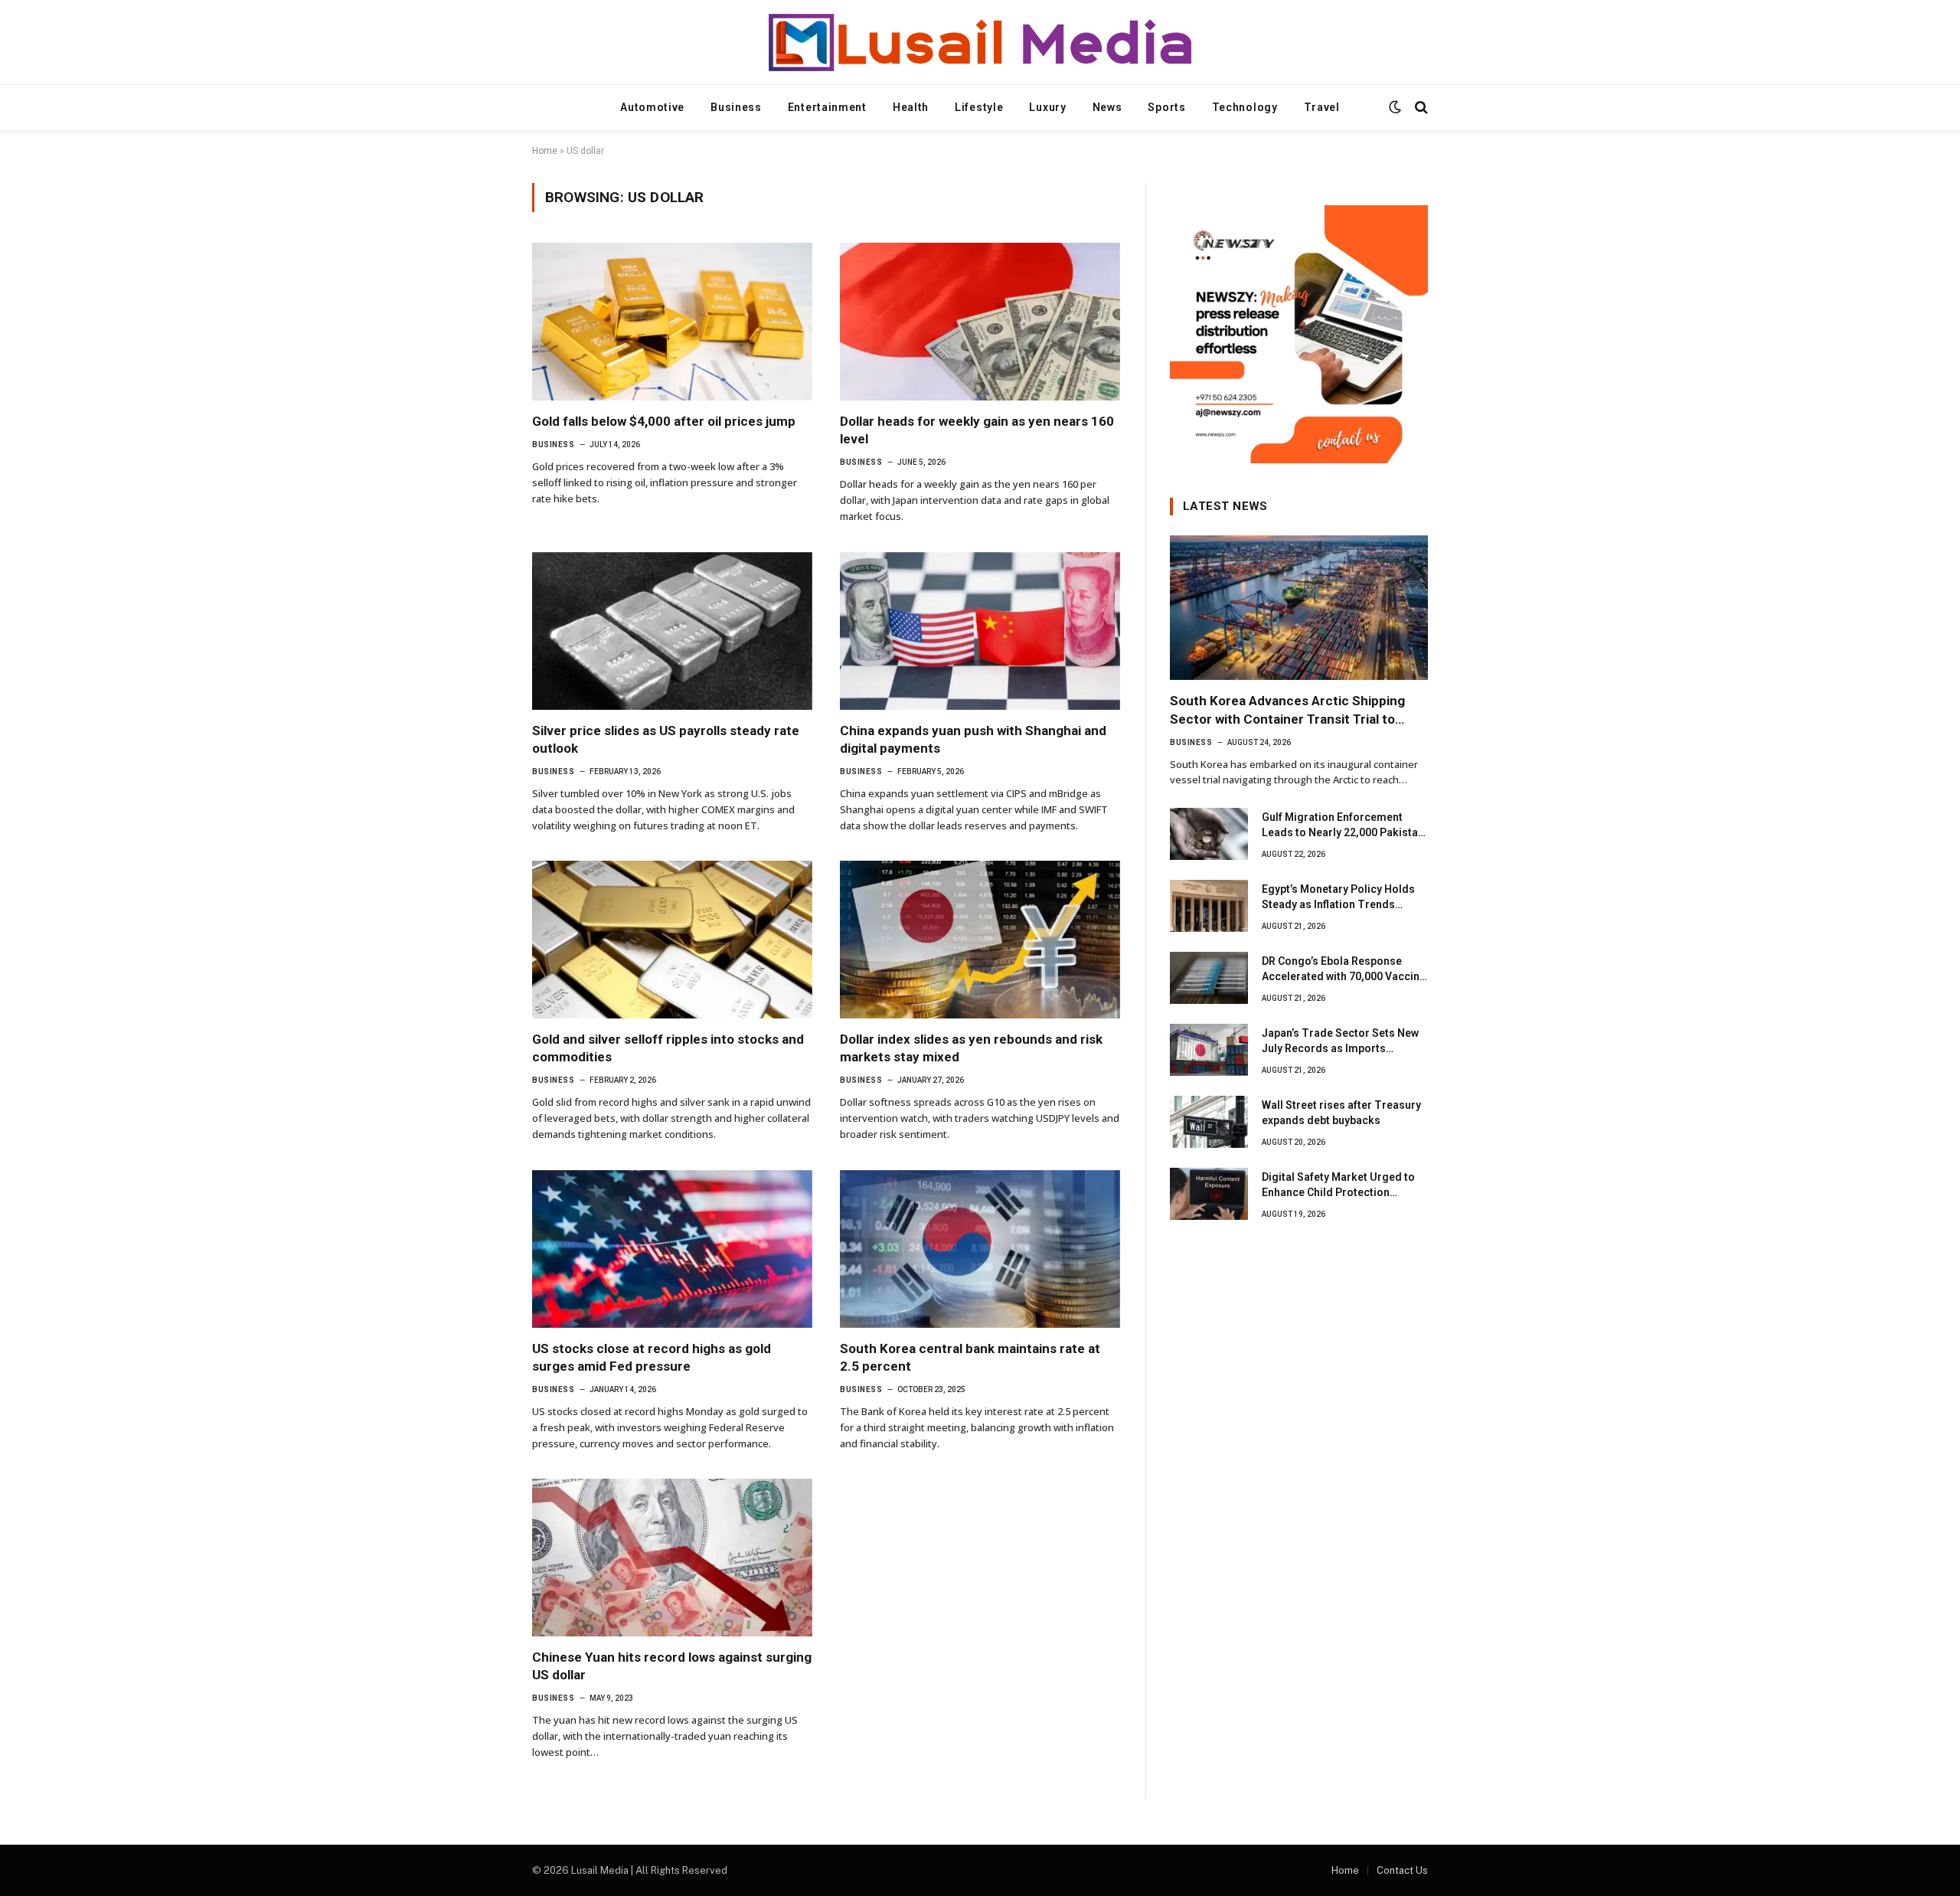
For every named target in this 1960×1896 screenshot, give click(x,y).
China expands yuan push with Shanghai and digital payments (973, 739)
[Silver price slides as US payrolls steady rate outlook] (672, 631)
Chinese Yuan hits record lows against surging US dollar (672, 1666)
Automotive (652, 107)
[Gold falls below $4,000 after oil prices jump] (672, 322)
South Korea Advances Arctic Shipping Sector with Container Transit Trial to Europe (1287, 710)
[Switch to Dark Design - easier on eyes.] (1395, 107)
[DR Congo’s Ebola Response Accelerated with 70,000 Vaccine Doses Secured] (1209, 978)
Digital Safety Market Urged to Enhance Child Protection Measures (1338, 1185)
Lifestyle (979, 107)
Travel (1322, 107)
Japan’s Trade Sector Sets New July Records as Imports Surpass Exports (1340, 1041)
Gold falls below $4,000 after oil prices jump (664, 421)
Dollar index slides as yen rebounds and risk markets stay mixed (971, 1048)
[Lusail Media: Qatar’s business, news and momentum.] (980, 42)
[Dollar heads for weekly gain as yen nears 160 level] (980, 322)
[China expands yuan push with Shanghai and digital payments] (980, 631)
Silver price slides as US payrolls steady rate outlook (666, 739)
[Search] (1420, 108)
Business (736, 107)
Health (911, 107)
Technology (1245, 107)
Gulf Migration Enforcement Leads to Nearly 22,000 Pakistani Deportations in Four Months (1344, 825)
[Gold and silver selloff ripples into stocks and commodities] (672, 940)
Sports (1166, 107)
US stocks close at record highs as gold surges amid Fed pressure (652, 1357)
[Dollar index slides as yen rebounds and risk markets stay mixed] (980, 940)
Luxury (1047, 107)
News (1107, 107)
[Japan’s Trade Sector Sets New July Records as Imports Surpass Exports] (1209, 1050)
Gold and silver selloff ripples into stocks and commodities (668, 1048)
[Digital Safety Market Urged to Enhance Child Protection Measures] (1209, 1194)
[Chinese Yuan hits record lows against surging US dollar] (672, 1558)
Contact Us (1402, 1870)
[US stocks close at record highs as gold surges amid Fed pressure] (672, 1249)
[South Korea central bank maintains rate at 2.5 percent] (980, 1249)
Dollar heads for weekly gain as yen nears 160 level (977, 430)
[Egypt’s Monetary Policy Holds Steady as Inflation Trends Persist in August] (1209, 906)
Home (545, 151)
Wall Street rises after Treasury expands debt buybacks (1341, 1113)
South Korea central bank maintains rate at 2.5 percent (970, 1357)
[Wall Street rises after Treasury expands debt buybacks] (1209, 1122)
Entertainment (827, 107)
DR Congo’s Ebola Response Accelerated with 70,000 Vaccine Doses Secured (1344, 969)
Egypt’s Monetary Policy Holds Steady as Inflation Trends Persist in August (1338, 897)
